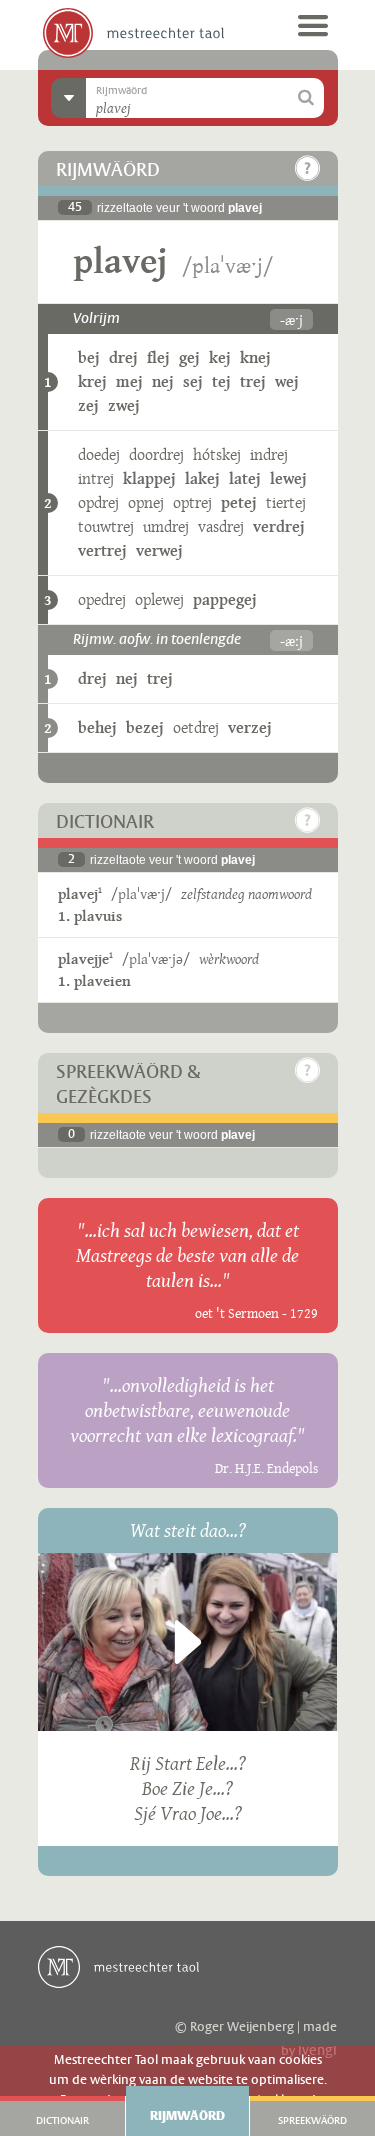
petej (239, 502)
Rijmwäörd (187, 2116)
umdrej (166, 526)
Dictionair (62, 2121)
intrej (96, 478)
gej (189, 357)
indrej (269, 454)
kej (220, 357)
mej (129, 381)
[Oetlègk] (307, 168)
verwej (159, 550)
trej (253, 381)
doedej (99, 454)
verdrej (279, 526)
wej (287, 381)
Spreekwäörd (312, 2121)
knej (255, 357)
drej (123, 357)
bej (89, 357)
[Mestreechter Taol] (133, 33)
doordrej (156, 454)
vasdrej (221, 526)
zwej (124, 405)
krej (92, 381)
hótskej (217, 454)
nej (163, 381)
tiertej (286, 502)
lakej (202, 478)
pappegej (225, 599)
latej (245, 478)
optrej (192, 502)
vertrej (102, 550)
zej (88, 405)
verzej (250, 727)
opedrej (102, 599)
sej (193, 381)
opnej (146, 502)
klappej (149, 478)
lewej (288, 478)
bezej (145, 727)
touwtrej (106, 526)
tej (221, 381)
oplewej (159, 599)
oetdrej (196, 727)
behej (97, 727)
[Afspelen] (188, 1642)
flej (158, 357)
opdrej (98, 502)
